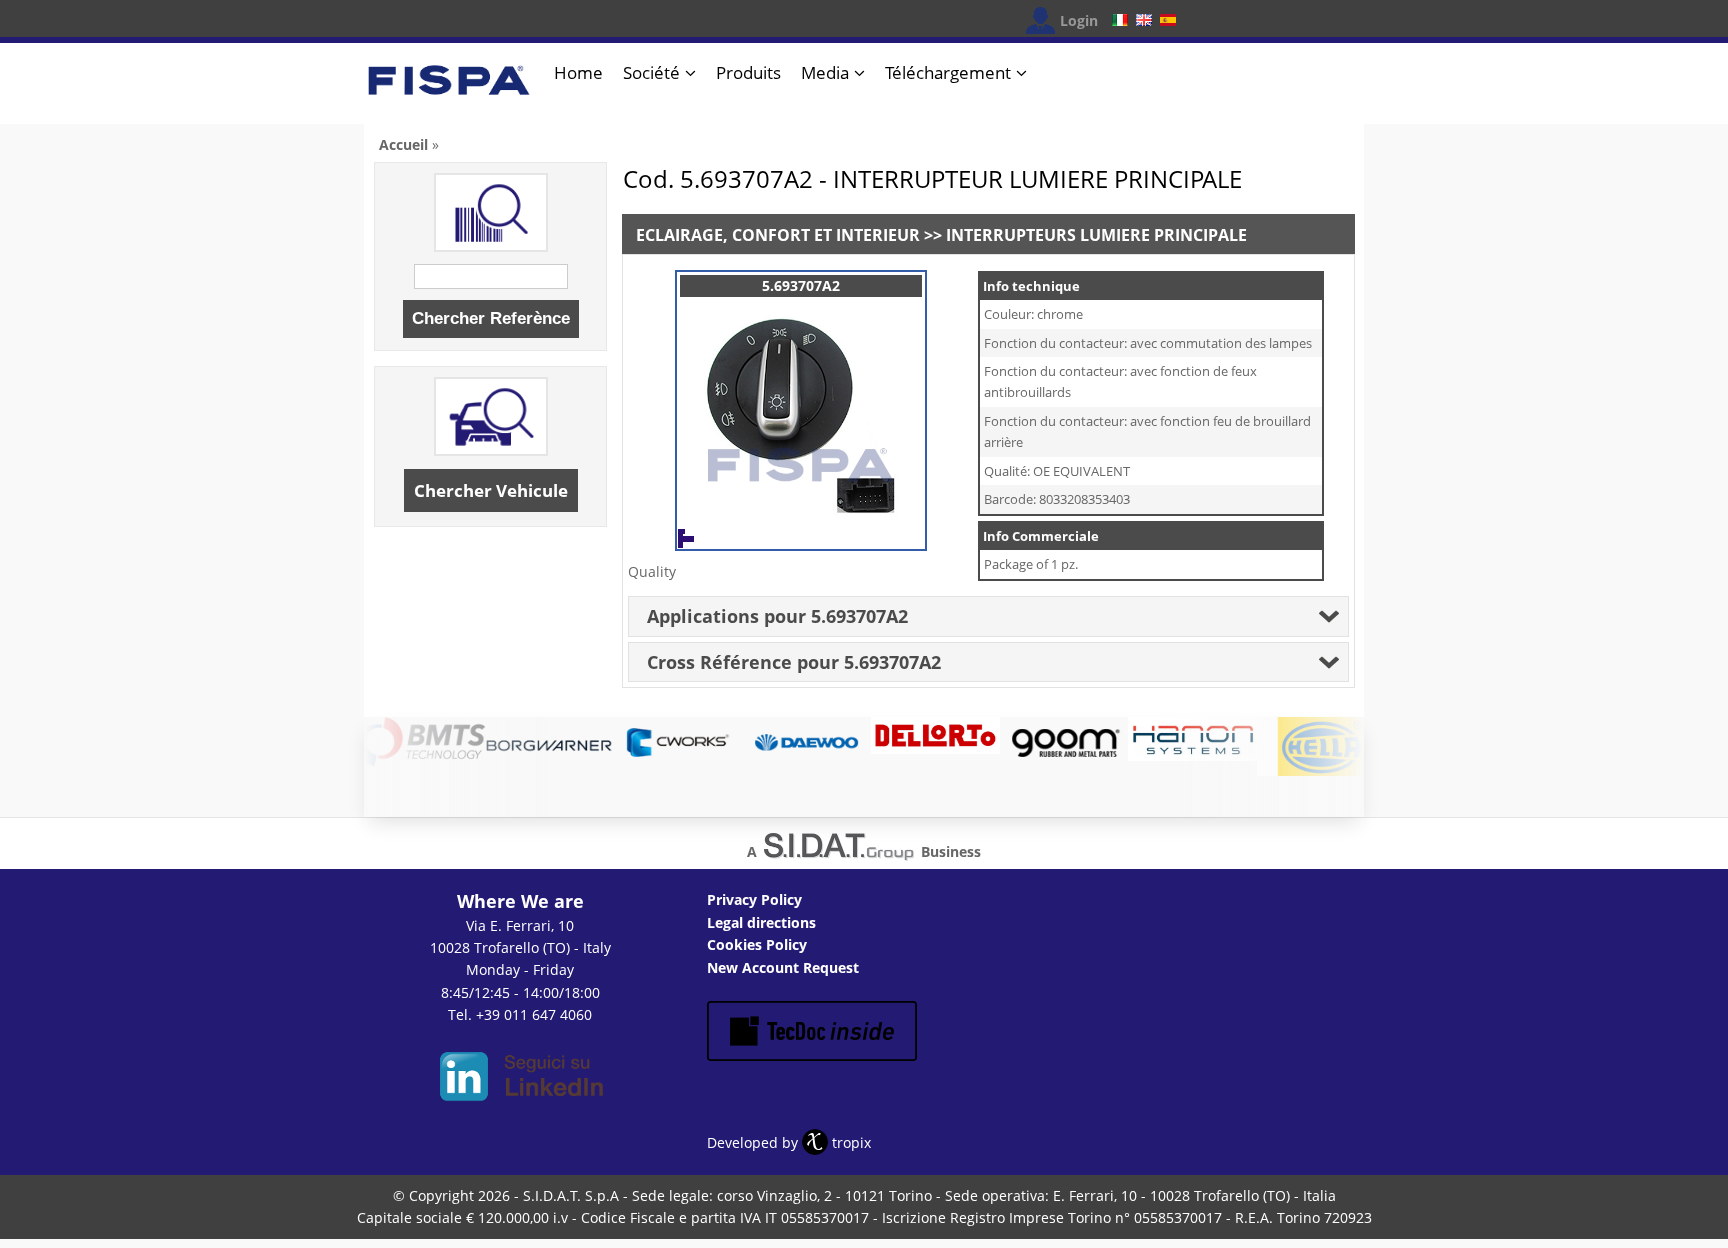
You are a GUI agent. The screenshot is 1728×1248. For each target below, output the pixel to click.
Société (651, 72)
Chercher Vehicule (491, 490)
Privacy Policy (754, 899)
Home (578, 72)
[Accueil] (449, 88)
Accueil (403, 144)
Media (825, 72)
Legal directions (761, 922)
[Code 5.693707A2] (801, 529)
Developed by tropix (789, 1142)
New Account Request (783, 967)
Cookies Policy (757, 944)
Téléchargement (948, 72)
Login (1079, 20)
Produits (748, 72)
